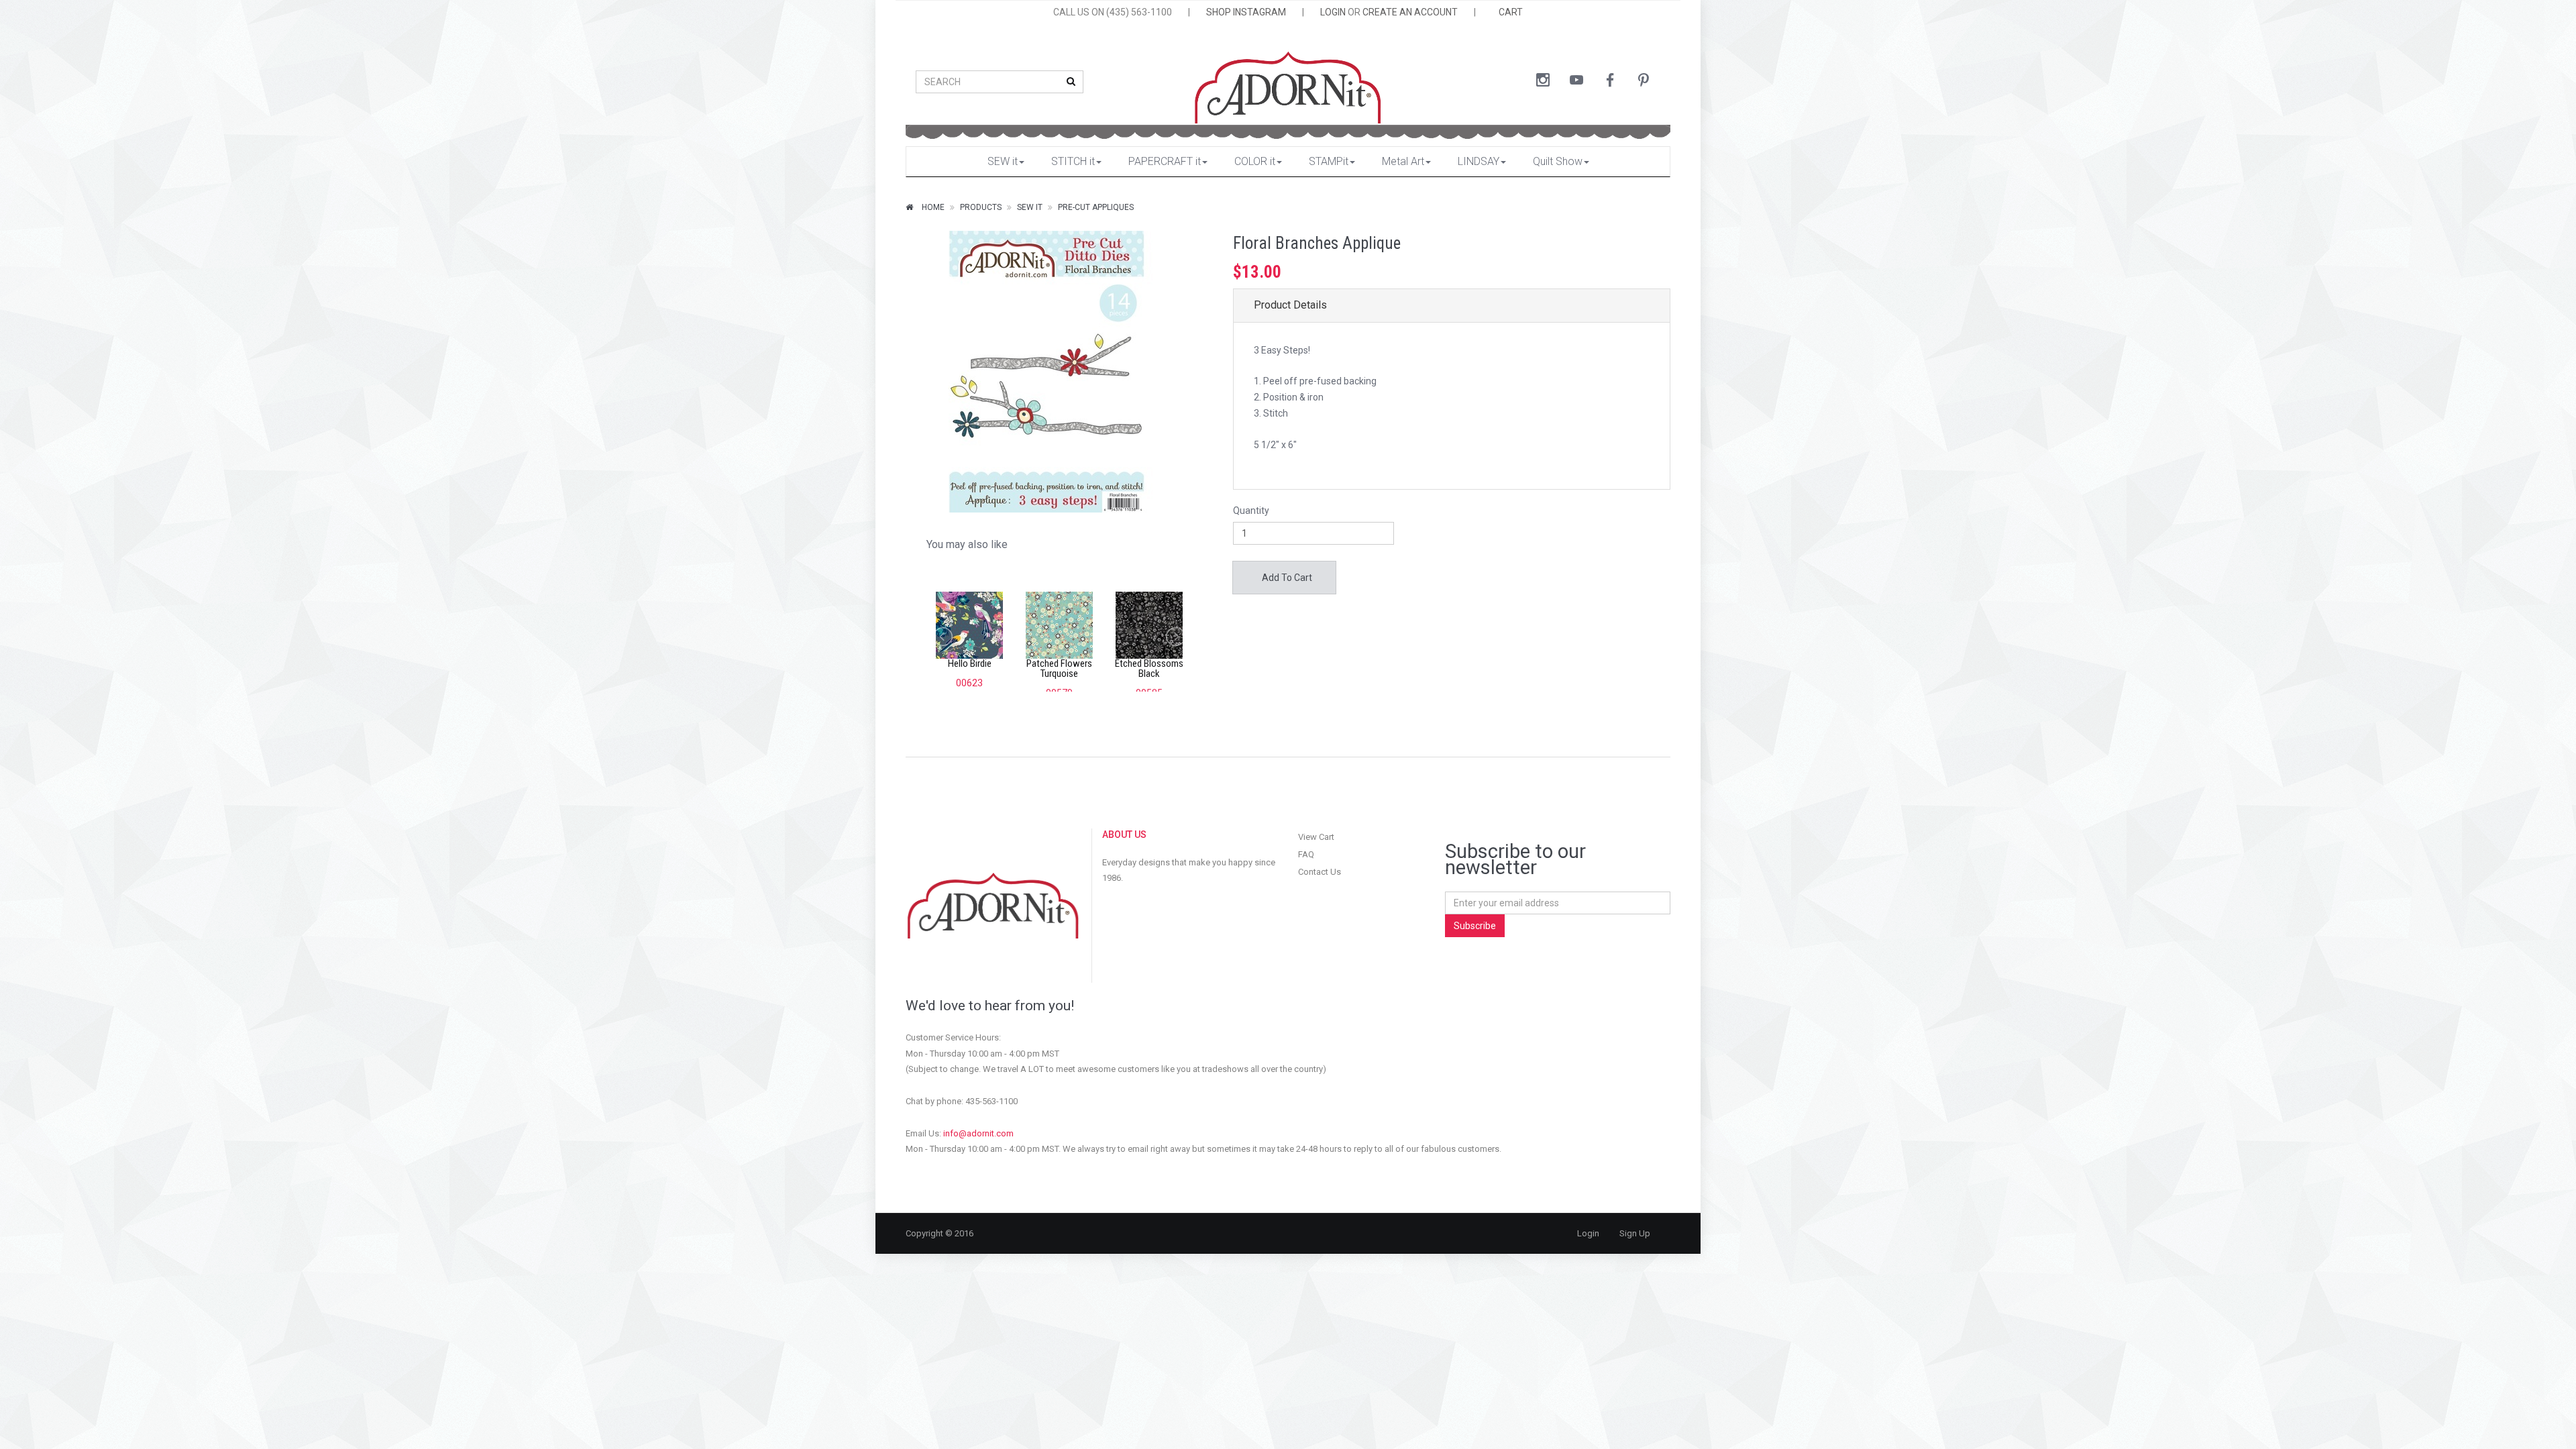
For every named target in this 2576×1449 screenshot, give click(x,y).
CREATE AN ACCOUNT (1410, 12)
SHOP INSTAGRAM (1246, 12)
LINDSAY (1479, 161)
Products (981, 207)
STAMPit (1329, 161)
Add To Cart (1286, 578)
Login (1588, 1233)
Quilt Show (1558, 161)
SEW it (1003, 161)
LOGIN (1333, 12)
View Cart (1316, 837)
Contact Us (1320, 872)
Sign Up (1635, 1233)
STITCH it (1073, 161)
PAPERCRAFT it (1165, 161)
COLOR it (1255, 161)
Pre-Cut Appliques (1096, 207)
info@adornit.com (978, 1133)
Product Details (1290, 305)
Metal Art (1403, 161)
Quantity (1251, 511)
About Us (1124, 835)
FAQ (1306, 854)
